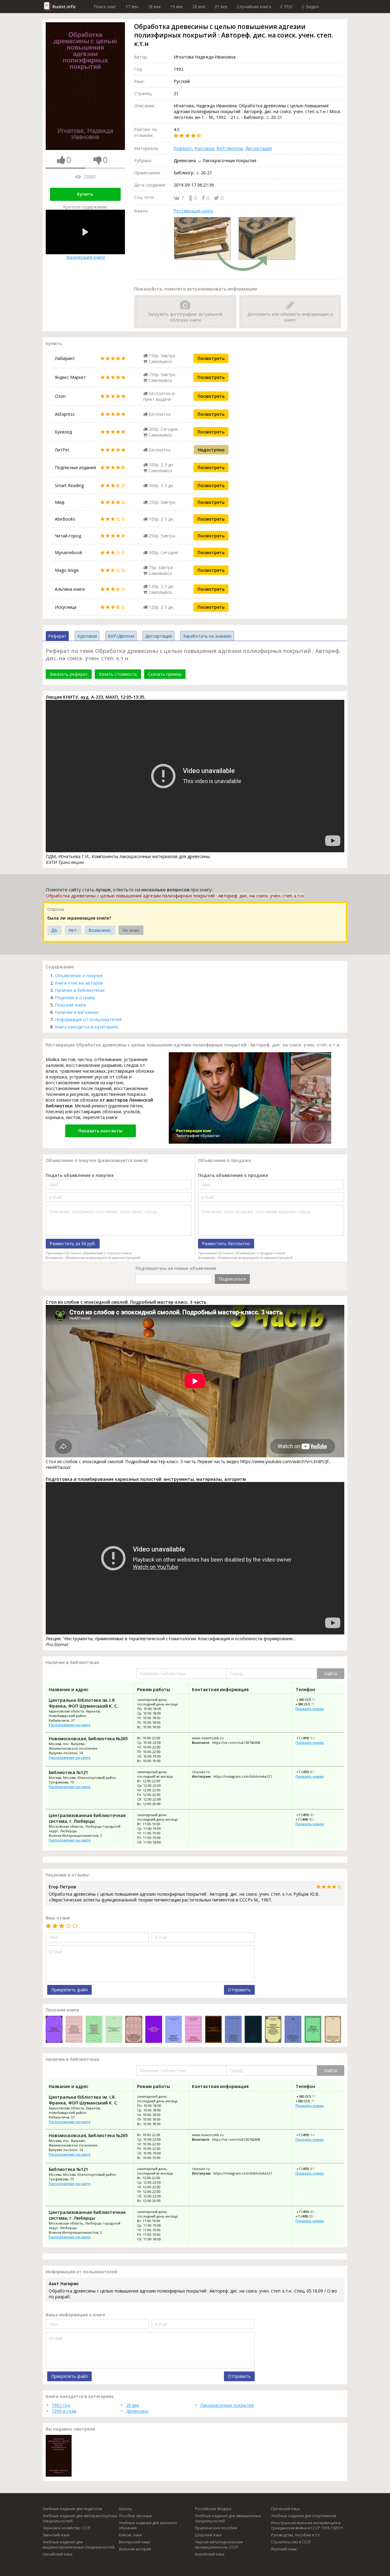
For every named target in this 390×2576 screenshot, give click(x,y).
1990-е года (64, 2411)
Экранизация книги (85, 257)
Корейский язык (210, 2554)
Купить (85, 194)
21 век (221, 7)
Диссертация (258, 148)
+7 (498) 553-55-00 (310, 1819)
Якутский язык (284, 2549)
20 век (199, 7)
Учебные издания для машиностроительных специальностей (79, 2545)
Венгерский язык (134, 2542)
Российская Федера (213, 2509)
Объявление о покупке (79, 976)
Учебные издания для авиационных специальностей (228, 2518)
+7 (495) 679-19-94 (310, 1772)
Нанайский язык (58, 2554)
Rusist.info (64, 7)
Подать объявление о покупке (80, 1175)
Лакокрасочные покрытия (227, 2405)
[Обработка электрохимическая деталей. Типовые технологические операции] (134, 2030)
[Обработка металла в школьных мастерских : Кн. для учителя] (233, 2030)
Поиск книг (105, 7)
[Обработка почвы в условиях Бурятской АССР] (114, 2030)
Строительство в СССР (291, 2542)
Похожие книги (71, 1005)
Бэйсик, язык (130, 2535)
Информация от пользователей (88, 1019)
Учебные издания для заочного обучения (148, 2525)
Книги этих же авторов (79, 983)
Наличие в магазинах (77, 1012)
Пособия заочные (135, 2516)
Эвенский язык (56, 2535)
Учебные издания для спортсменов (303, 2516)
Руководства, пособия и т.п (295, 2535)
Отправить (239, 1990)
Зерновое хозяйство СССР (67, 2528)
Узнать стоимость (118, 674)
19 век (177, 7)
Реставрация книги (193, 211)
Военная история (135, 2549)
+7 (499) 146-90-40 (310, 1738)
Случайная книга (254, 7)
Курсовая (204, 148)
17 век (132, 7)
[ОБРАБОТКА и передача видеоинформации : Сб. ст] (213, 2030)
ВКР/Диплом (229, 148)
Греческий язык (285, 2509)
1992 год (61, 2405)
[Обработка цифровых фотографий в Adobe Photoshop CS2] (313, 2030)
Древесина (137, 2411)
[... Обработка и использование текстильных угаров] (293, 2030)
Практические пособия (216, 2528)
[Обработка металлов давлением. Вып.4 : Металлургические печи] (54, 2030)
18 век (154, 7)
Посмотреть (211, 358)
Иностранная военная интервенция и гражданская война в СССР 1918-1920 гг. (308, 2525)
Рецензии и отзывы (75, 998)
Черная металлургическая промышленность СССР (219, 2545)
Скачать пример (165, 674)
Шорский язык (208, 2535)
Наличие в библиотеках (80, 990)
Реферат (183, 148)
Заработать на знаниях (207, 636)
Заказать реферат (69, 674)
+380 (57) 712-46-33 (311, 1700)
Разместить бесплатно (226, 1243)
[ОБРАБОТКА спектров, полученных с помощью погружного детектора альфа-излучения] (94, 2030)
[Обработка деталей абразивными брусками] (174, 2030)
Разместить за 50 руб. (73, 1243)
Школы (125, 2509)
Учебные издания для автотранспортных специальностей (80, 2518)
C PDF (287, 7)
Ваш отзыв (58, 1918)
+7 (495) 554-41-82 (310, 1815)
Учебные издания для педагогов (72, 2509)
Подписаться (232, 1279)
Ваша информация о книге (75, 2315)
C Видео (310, 7)
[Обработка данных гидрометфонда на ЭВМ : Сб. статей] (253, 2030)
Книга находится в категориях (86, 1027)
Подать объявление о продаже (233, 1175)
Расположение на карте (70, 1725)
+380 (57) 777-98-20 (311, 1704)
